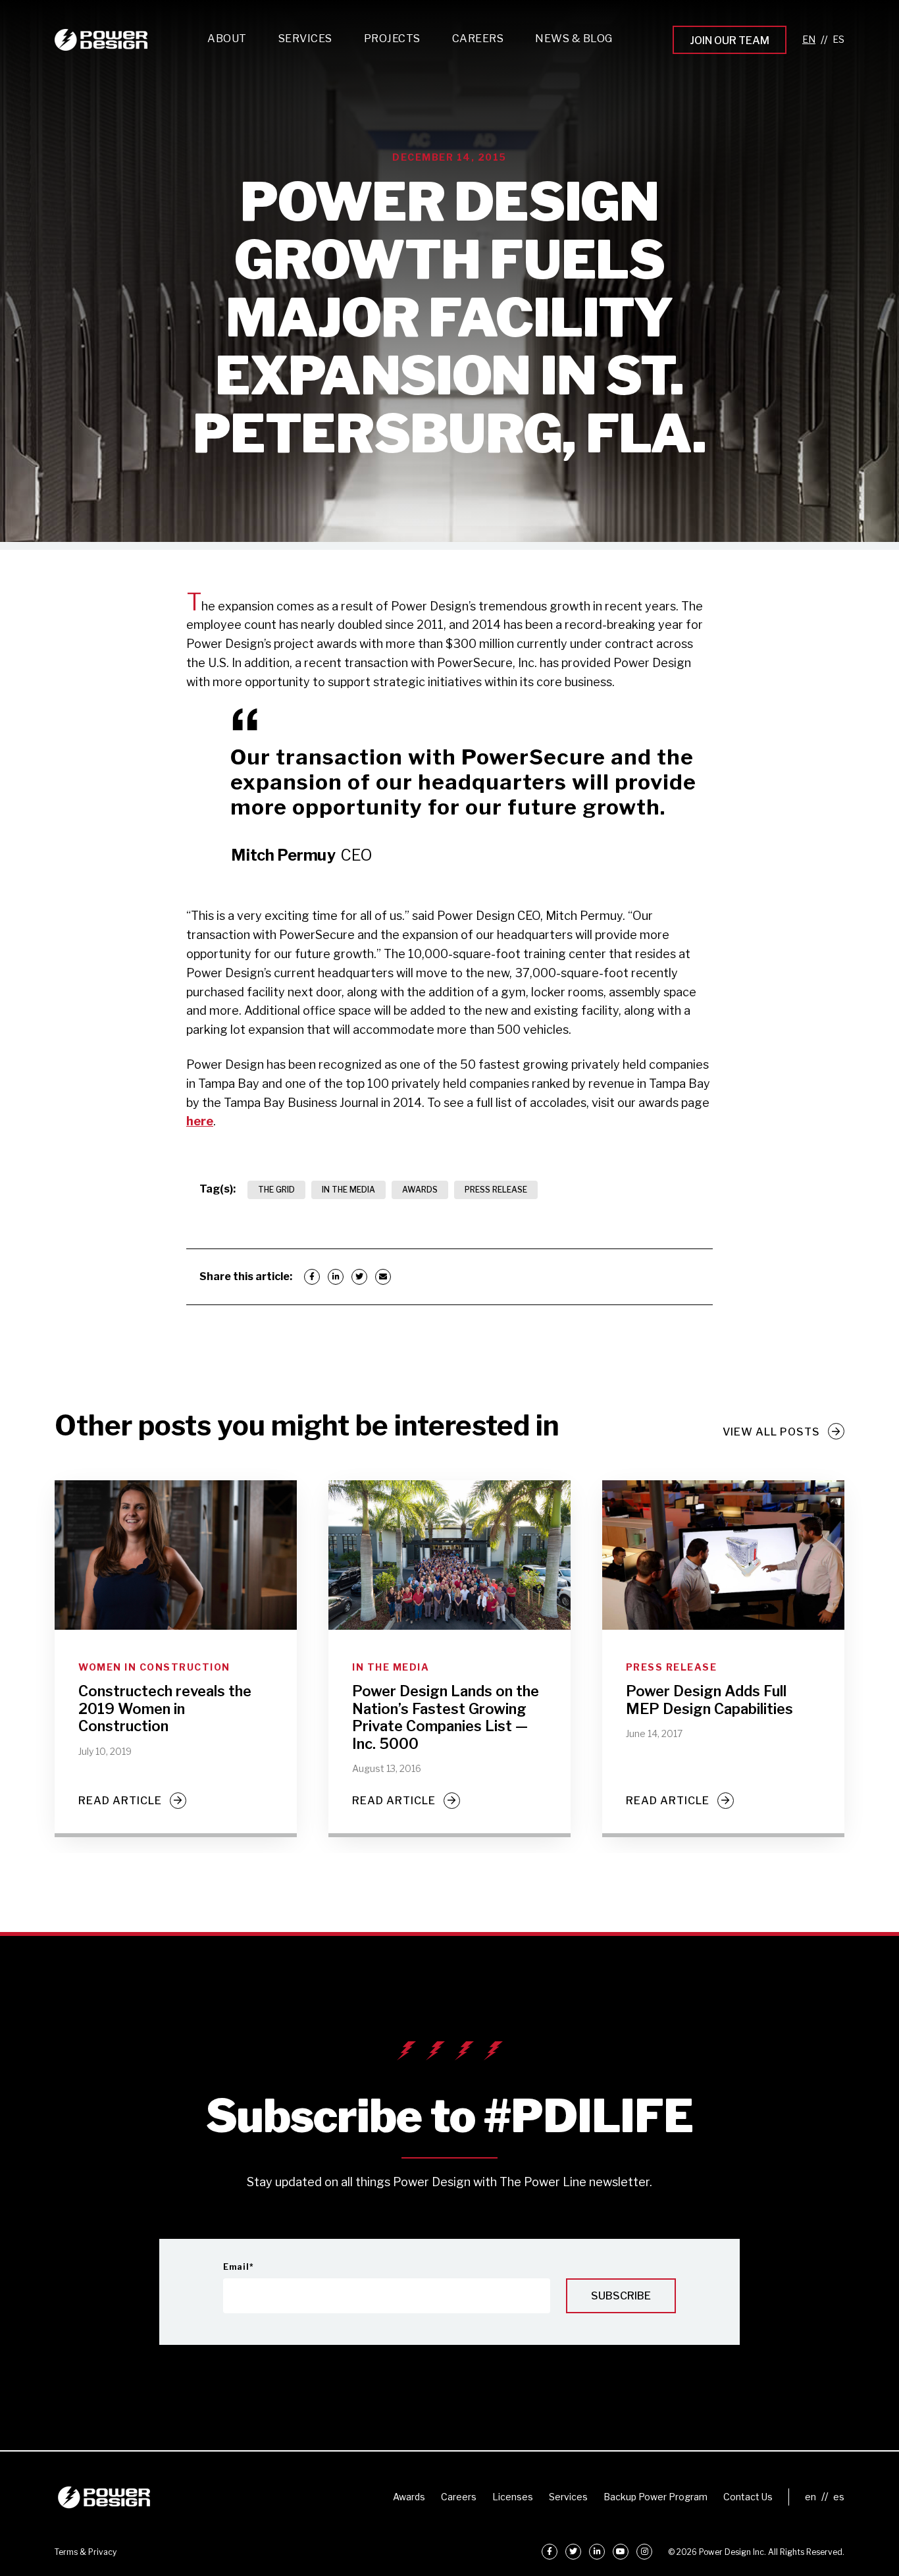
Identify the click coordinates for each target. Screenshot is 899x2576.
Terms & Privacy (86, 2552)
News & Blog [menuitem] (574, 39)
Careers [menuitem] (459, 2497)
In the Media (348, 1190)
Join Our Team (730, 40)
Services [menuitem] (568, 2497)
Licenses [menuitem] (513, 2497)
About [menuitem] (227, 39)
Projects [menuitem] (392, 39)
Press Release (496, 1190)
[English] (809, 40)
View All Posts (771, 1432)
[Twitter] (359, 1277)
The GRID (276, 1190)
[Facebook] (312, 1277)
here (200, 1121)
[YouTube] (621, 2552)
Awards (420, 1190)
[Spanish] (838, 40)
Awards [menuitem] (409, 2497)
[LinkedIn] (336, 1277)
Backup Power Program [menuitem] (655, 2497)
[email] (383, 1277)
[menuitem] (305, 42)
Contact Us (748, 2497)
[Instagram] (644, 2552)
